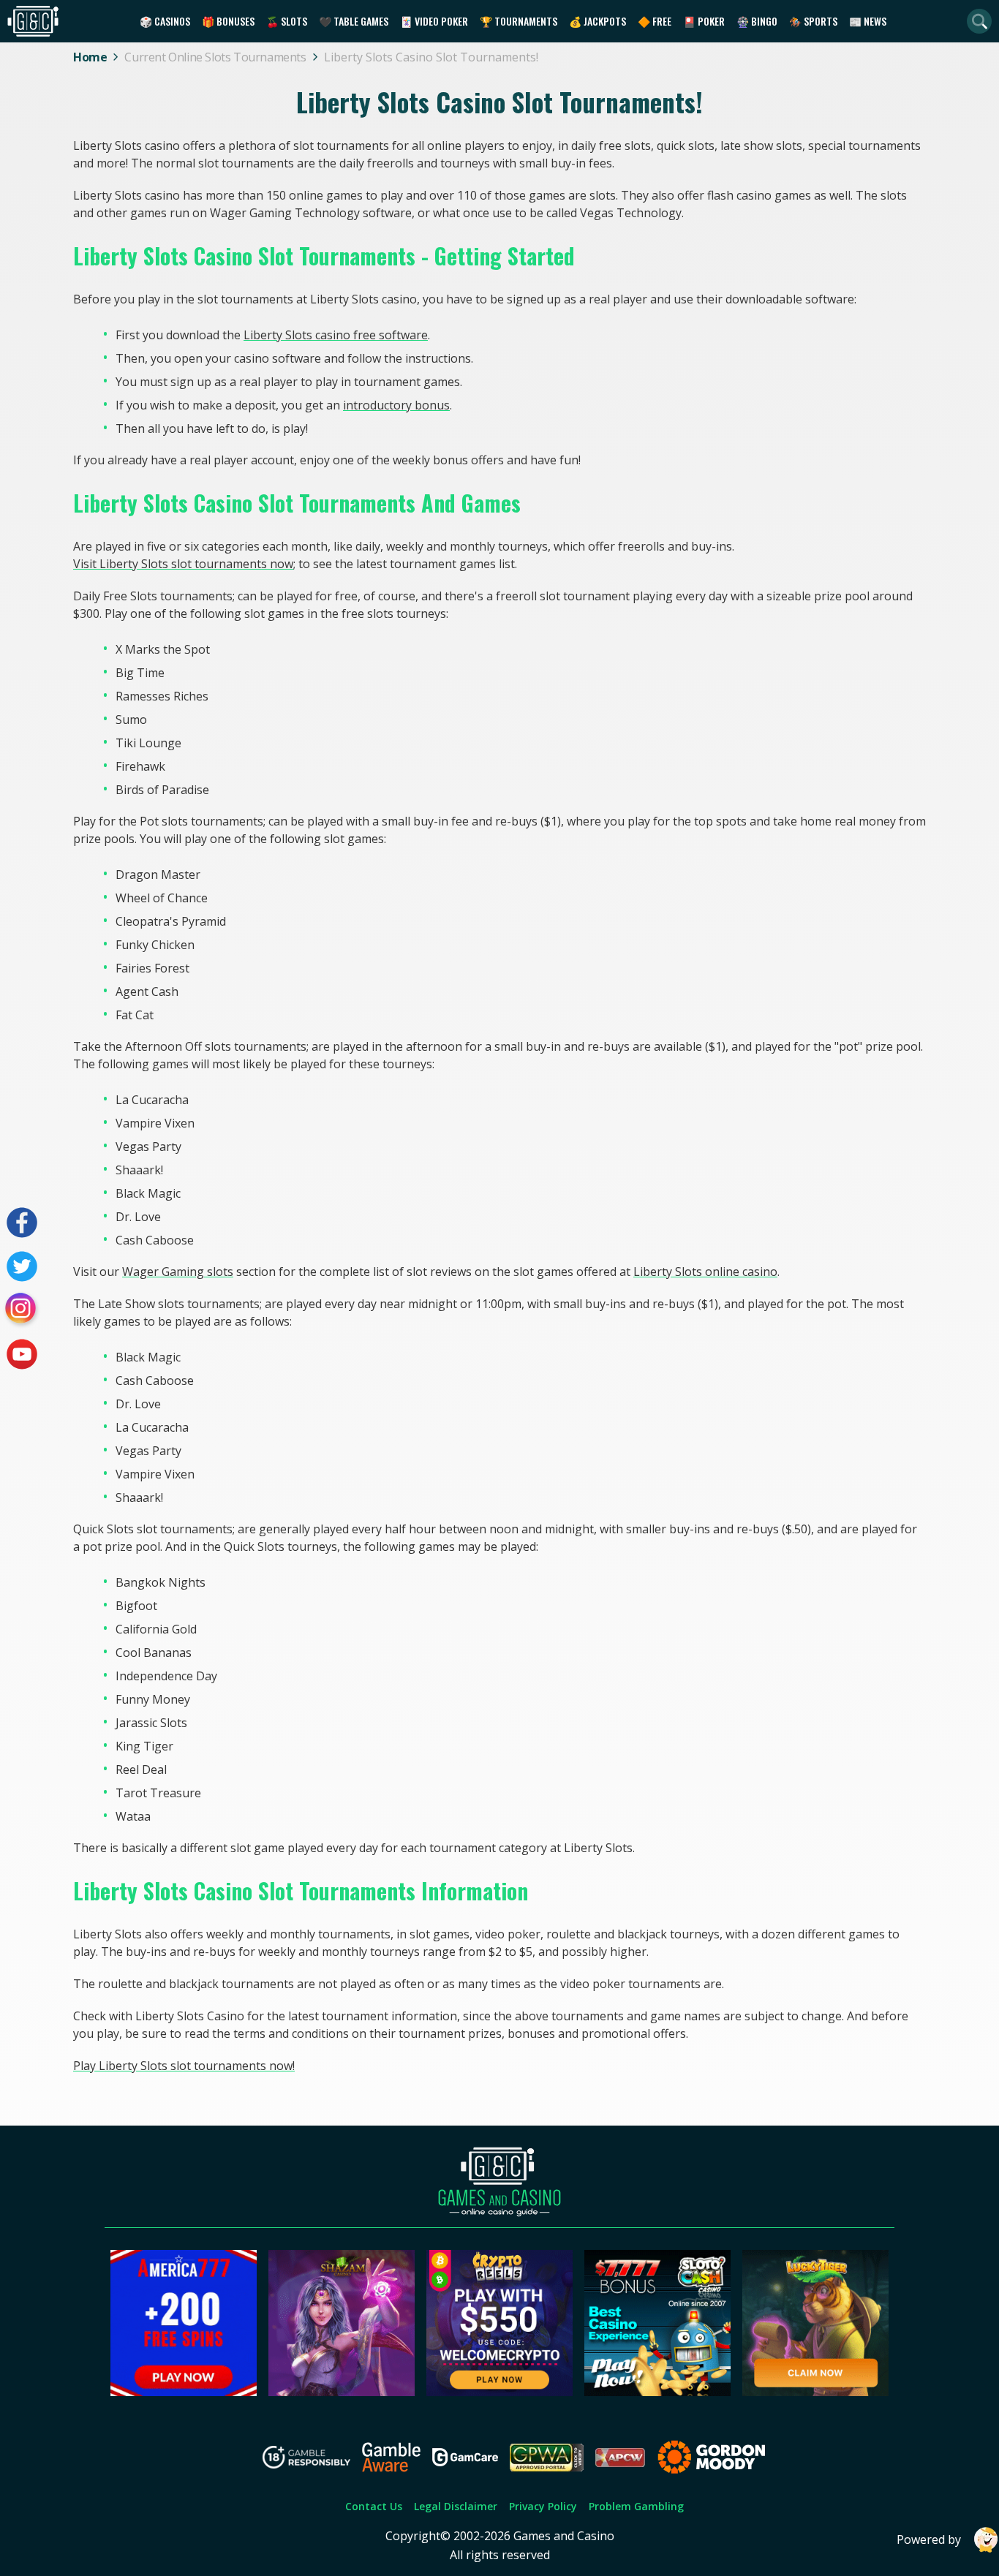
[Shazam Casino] (342, 2392)
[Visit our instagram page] (22, 1310)
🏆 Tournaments (519, 21)
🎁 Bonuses (228, 21)
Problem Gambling (636, 2506)
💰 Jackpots (597, 21)
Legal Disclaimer (456, 2506)
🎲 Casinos (165, 21)
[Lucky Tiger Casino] (815, 2392)
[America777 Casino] (184, 2392)
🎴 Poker (704, 21)
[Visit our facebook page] (22, 1223)
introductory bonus (396, 405)
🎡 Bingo (757, 21)
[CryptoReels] (499, 2392)
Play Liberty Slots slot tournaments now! (184, 2066)
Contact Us (374, 2506)
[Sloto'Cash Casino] (657, 2392)
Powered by (929, 2539)
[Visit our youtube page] (22, 1354)
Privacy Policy (543, 2506)
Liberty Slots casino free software (336, 335)
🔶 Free (655, 21)
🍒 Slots (287, 21)
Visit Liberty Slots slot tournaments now (183, 564)
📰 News (868, 21)
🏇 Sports (813, 21)
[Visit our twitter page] (22, 1266)
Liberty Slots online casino (705, 1272)
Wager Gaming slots (178, 1272)
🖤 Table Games (354, 21)
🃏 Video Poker (434, 21)
